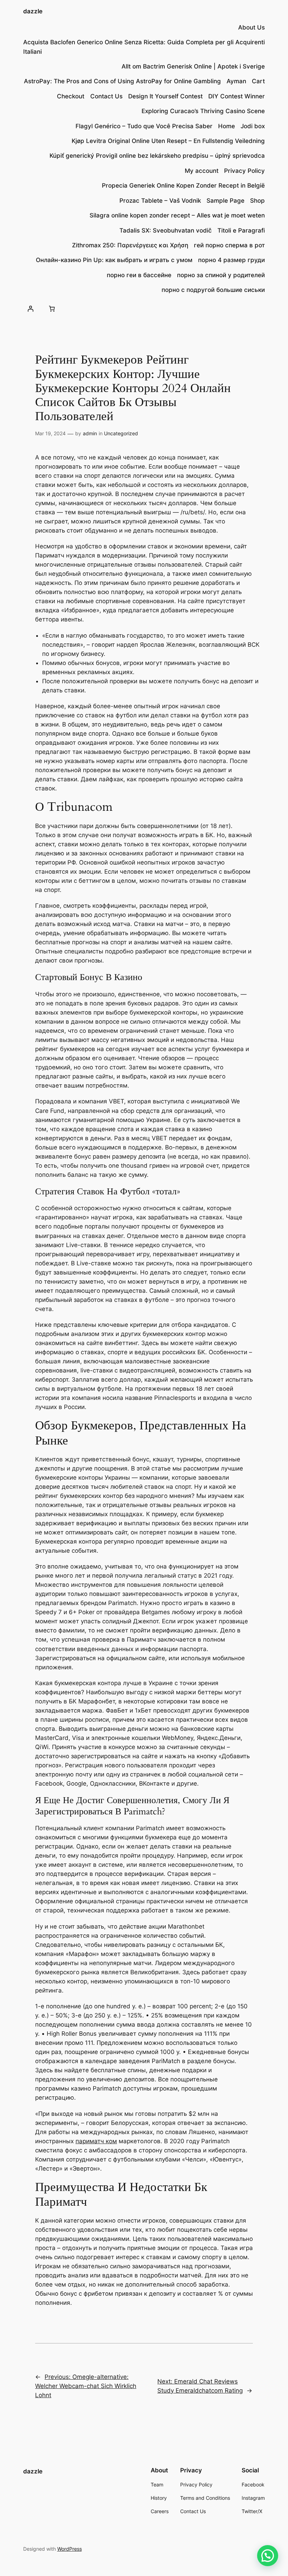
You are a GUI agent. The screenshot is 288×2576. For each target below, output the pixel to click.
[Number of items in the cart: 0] (52, 308)
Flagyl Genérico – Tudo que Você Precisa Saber (144, 126)
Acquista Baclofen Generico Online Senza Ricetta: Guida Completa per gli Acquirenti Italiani (144, 47)
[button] (268, 2556)
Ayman (236, 81)
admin (90, 433)
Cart (258, 81)
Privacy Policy (244, 171)
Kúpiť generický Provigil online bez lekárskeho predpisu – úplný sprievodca (157, 156)
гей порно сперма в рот (229, 245)
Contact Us (106, 96)
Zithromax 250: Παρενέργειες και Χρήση (130, 245)
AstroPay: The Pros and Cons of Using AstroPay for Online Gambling (122, 81)
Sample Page (225, 201)
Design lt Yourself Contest (165, 96)
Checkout (71, 96)
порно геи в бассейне (139, 275)
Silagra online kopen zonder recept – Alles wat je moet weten (177, 215)
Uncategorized (121, 433)
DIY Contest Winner (237, 96)
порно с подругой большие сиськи (213, 290)
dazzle (33, 11)
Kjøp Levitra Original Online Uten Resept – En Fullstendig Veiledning (168, 141)
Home (227, 126)
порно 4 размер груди (231, 260)
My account (202, 171)
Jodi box (253, 126)
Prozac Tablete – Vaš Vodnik (160, 201)
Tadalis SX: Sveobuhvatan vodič (166, 230)
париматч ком (96, 2141)
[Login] (31, 308)
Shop (257, 201)
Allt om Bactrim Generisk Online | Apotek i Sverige (193, 66)
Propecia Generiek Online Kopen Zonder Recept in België (183, 185)
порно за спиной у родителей (221, 275)
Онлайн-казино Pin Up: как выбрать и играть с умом (114, 260)
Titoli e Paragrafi (241, 230)
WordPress (70, 2549)
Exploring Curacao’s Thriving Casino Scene (203, 111)
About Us (251, 27)
